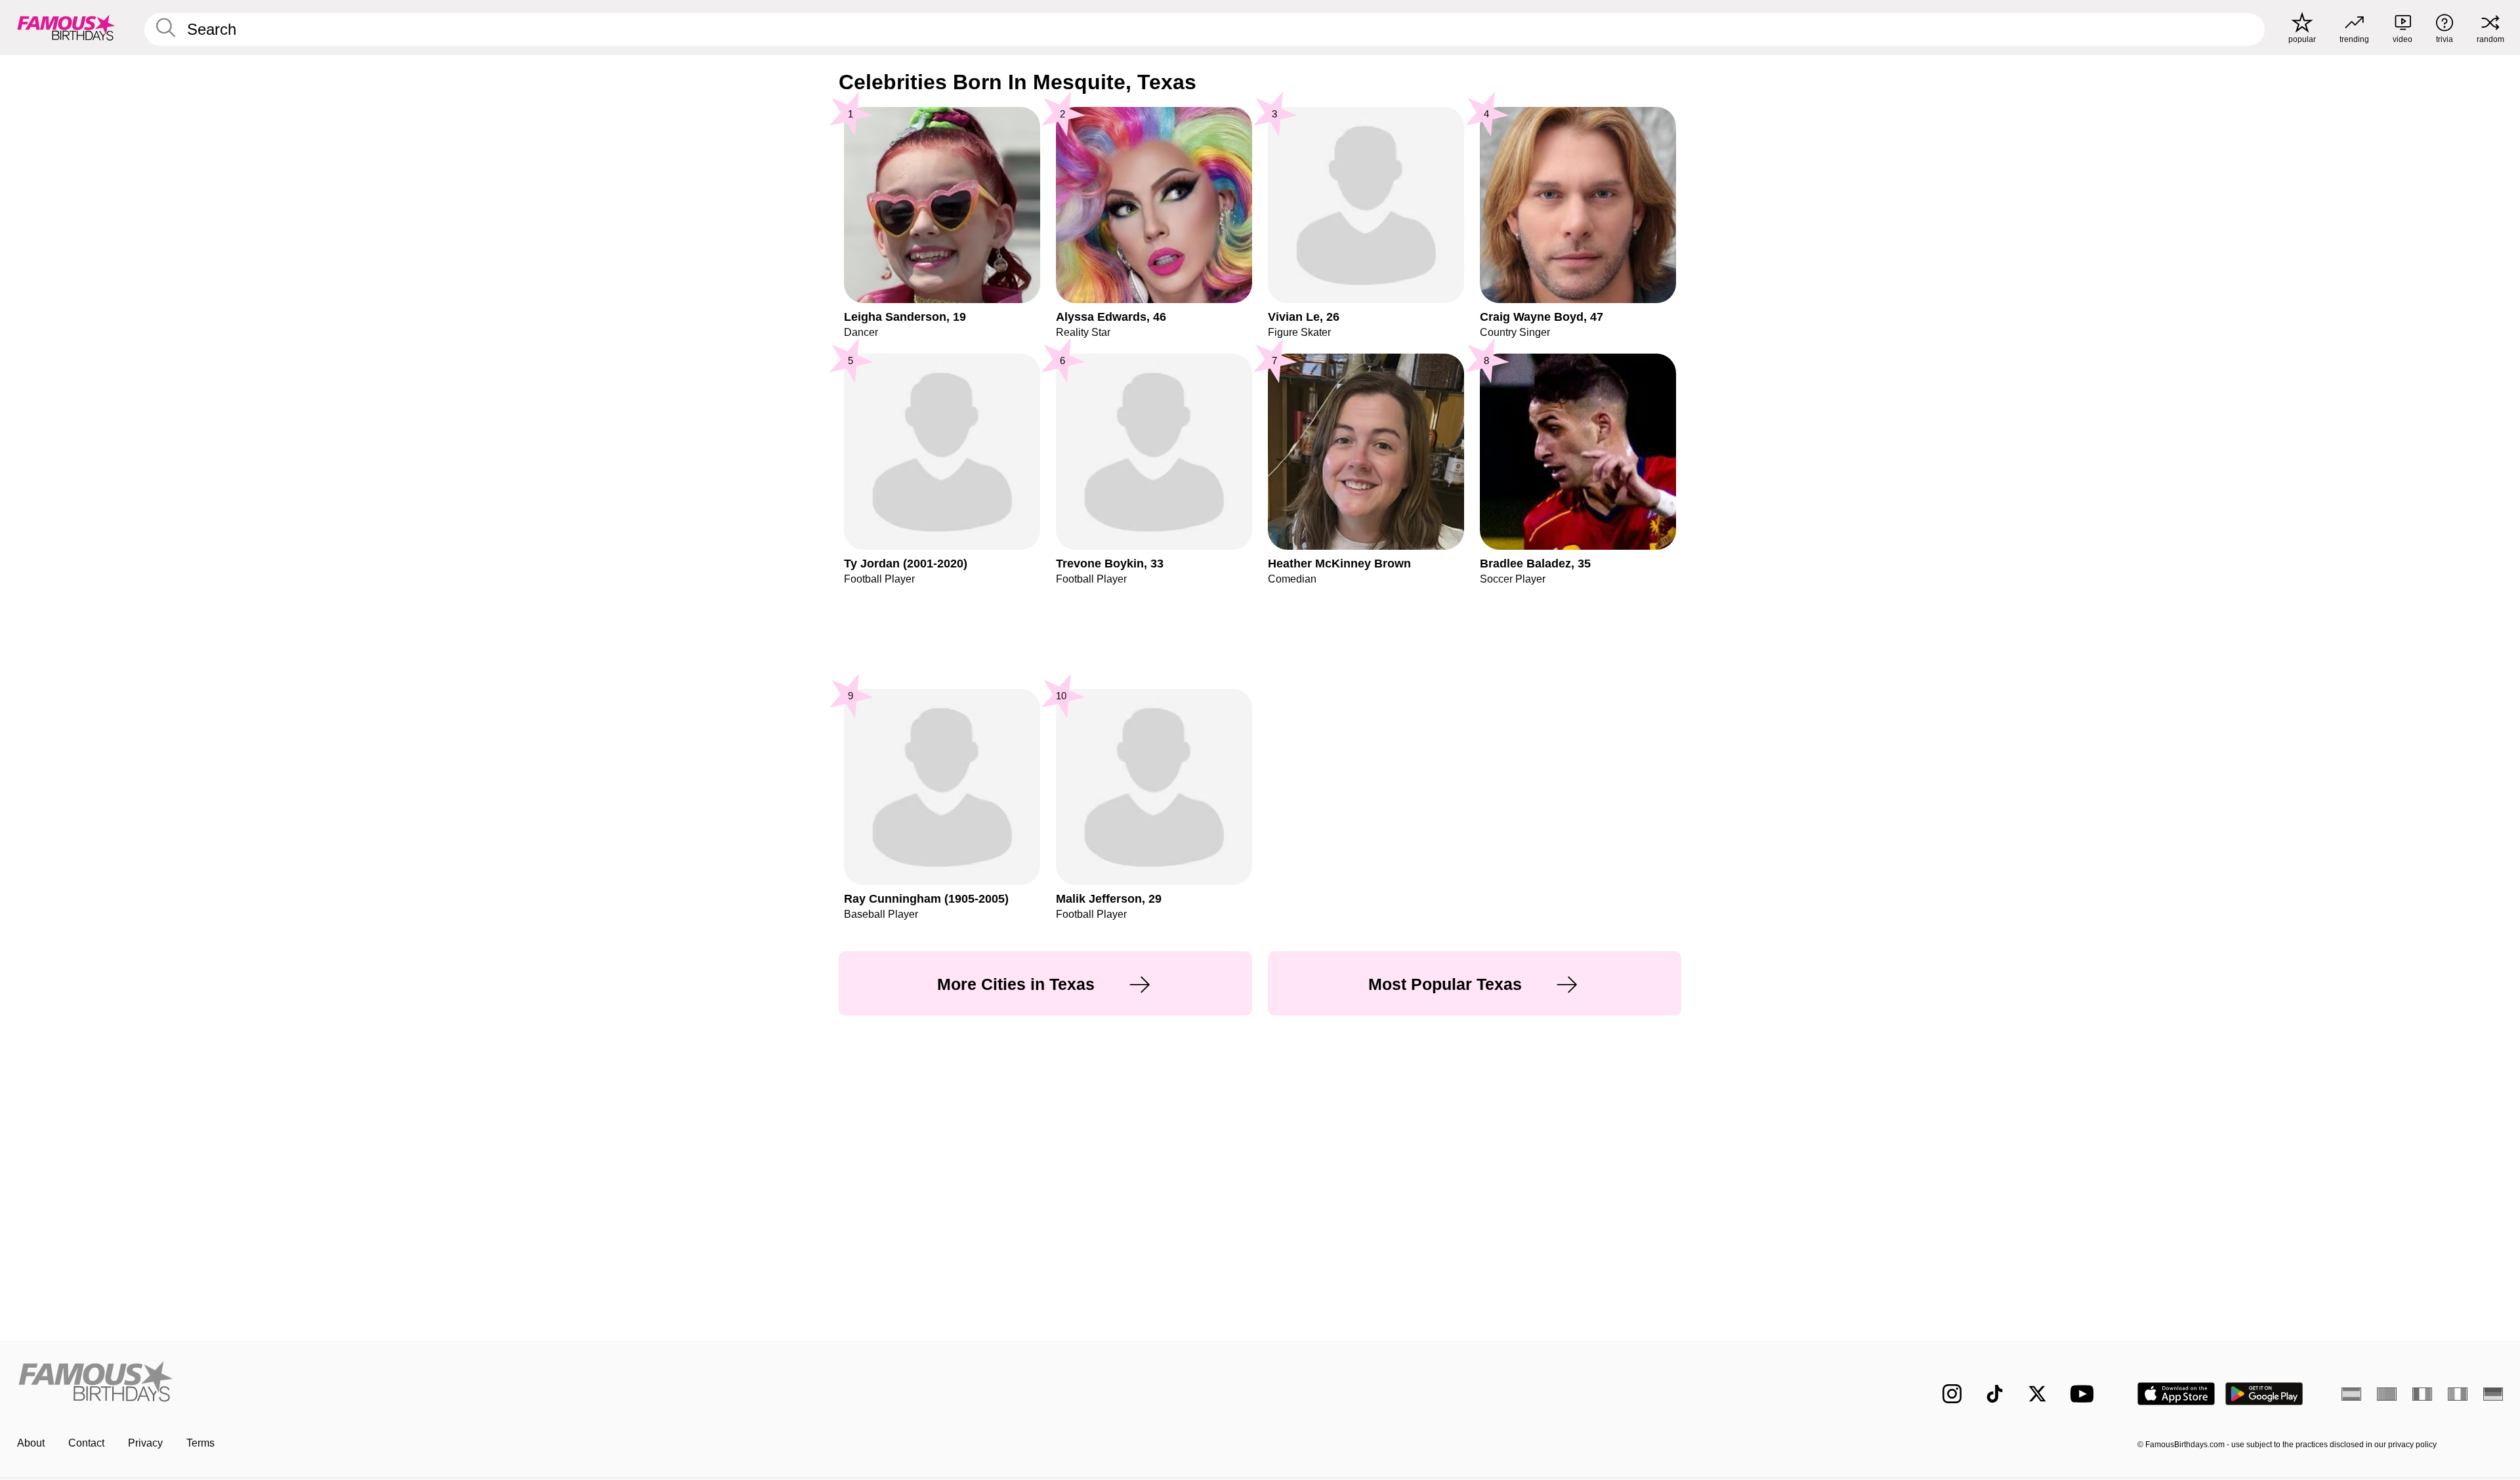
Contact (86, 1443)
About (31, 1443)
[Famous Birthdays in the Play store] (2264, 1394)
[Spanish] (2351, 1394)
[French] (2422, 1394)
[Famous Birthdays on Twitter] (2037, 1394)
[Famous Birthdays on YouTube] (2085, 1394)
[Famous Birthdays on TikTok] (1995, 1394)
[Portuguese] (2387, 1394)
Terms (200, 1443)
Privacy (145, 1443)
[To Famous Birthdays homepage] (66, 28)
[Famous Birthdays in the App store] (2176, 1394)
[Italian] (2458, 1394)
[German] (2493, 1394)
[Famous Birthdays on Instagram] (1952, 1394)
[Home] (635, 1383)
